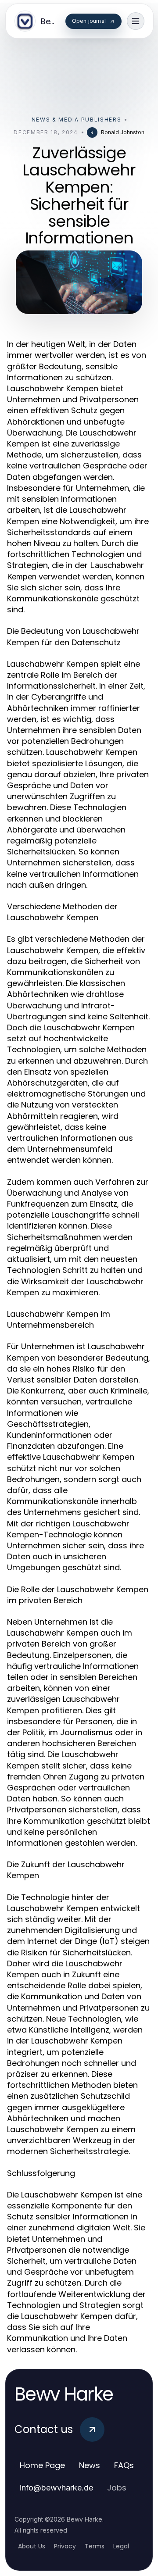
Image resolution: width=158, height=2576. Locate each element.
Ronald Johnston (123, 132)
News (90, 2465)
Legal (121, 2546)
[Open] (136, 21)
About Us (32, 2546)
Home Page (42, 2465)
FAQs (124, 2465)
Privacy (65, 2546)
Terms (95, 2546)
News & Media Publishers (77, 120)
